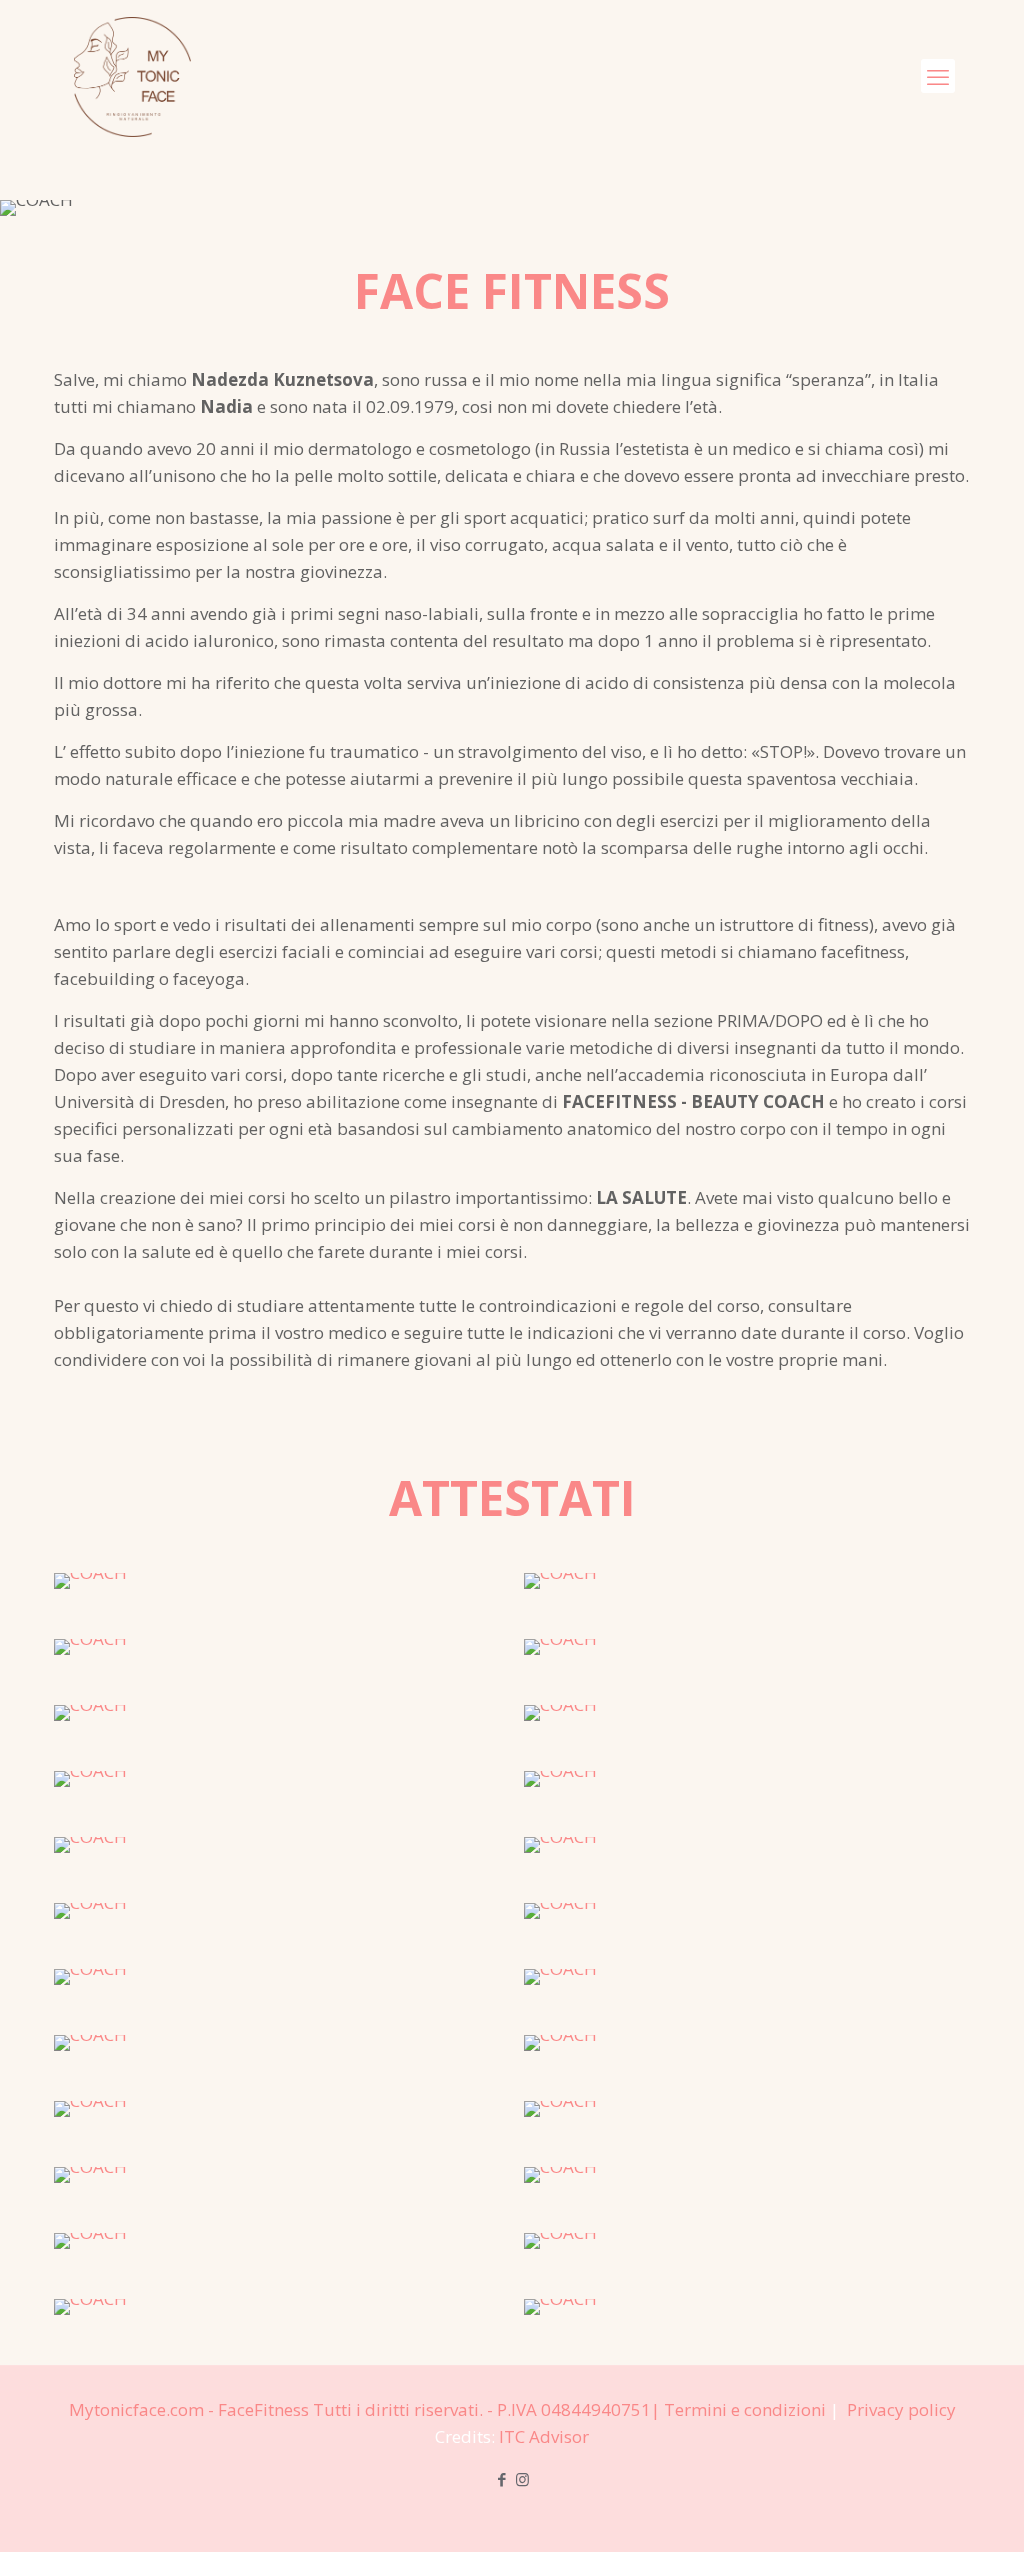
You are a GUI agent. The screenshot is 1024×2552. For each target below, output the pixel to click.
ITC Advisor (544, 2436)
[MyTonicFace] (132, 76)
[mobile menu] (938, 76)
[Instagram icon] (522, 2479)
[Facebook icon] (501, 2479)
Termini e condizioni (745, 2409)
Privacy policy (901, 2409)
